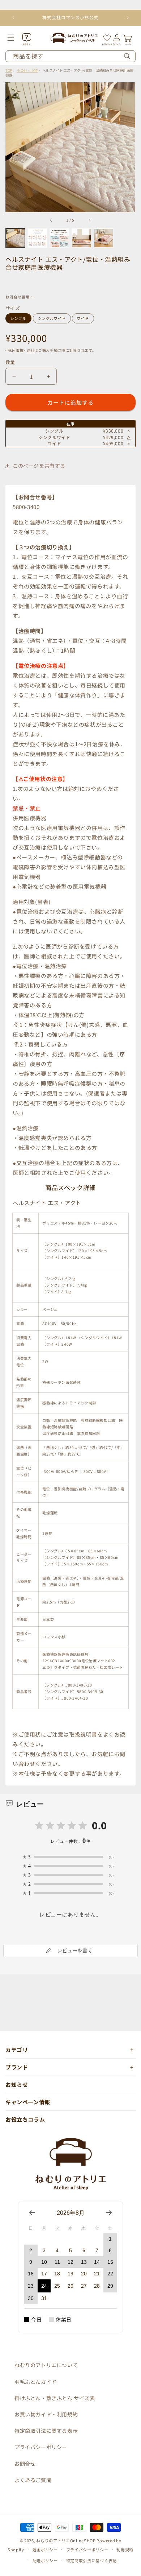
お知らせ (17, 2084)
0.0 (99, 1825)
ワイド (83, 318)
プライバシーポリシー (41, 2447)
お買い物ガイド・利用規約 (46, 2414)
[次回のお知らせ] (128, 18)
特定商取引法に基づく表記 (91, 2560)
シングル (18, 318)
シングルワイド (52, 318)
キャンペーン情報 (28, 2102)
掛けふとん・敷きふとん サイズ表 (55, 2398)
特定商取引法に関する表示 (46, 2431)
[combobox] (70, 56)
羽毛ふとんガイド (36, 2382)
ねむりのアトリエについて (46, 2365)
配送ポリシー (45, 2560)
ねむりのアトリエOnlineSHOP (66, 2540)
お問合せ (25, 2464)
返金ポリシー (45, 2550)
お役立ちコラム (25, 2119)
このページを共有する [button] (39, 466)
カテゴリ (17, 2050)
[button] (16, 38)
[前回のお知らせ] (13, 18)
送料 (31, 350)
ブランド (17, 2067)
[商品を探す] (127, 56)
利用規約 (125, 2550)
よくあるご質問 (33, 2480)
